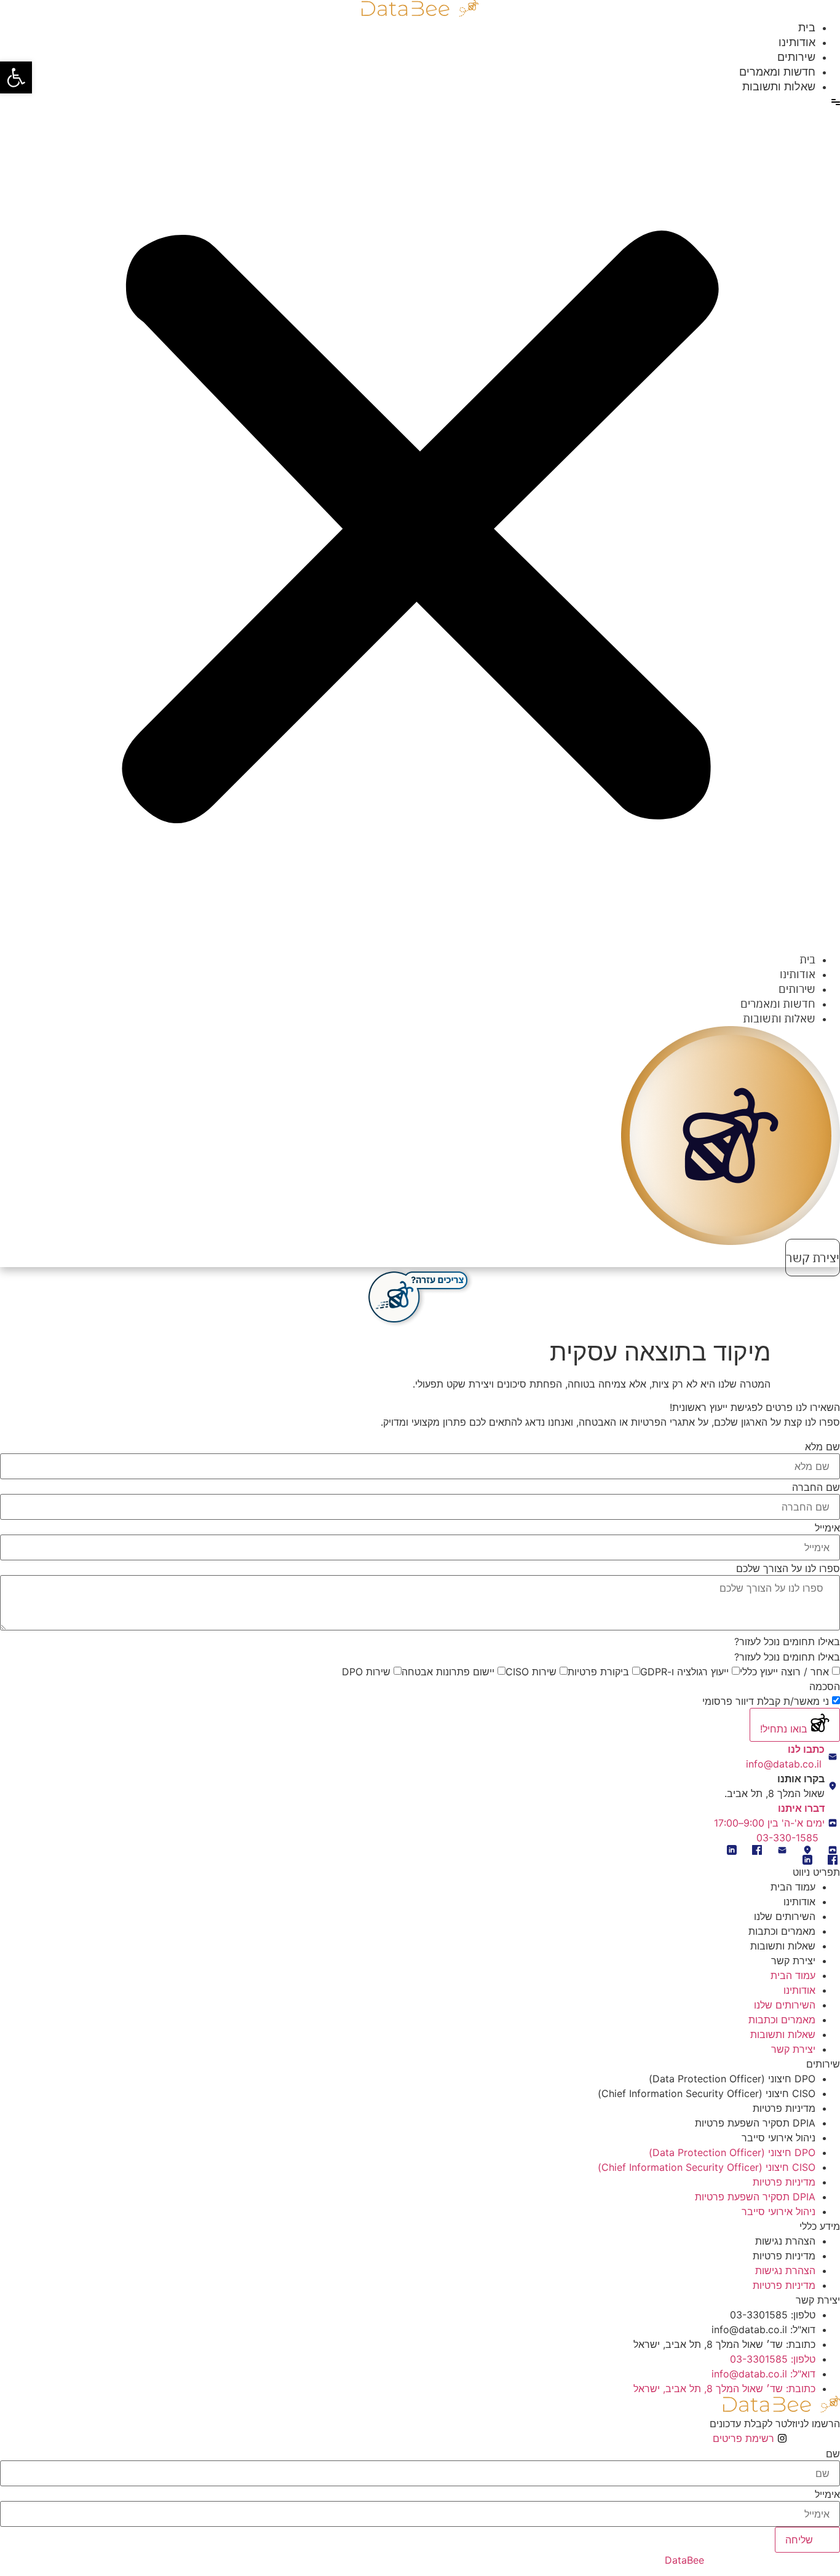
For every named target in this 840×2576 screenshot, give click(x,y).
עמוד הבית (793, 1887)
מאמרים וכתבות (782, 1931)
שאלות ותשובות (779, 86)
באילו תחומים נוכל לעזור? (787, 1657)
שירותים (796, 57)
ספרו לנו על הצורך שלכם (788, 1568)
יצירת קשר (793, 1961)
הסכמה (825, 1686)
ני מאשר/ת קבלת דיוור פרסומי (766, 1701)
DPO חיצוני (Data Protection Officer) (732, 2079)
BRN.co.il (577, 2560)
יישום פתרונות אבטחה (448, 1672)
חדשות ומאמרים (777, 72)
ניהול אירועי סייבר (779, 2138)
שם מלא (822, 1447)
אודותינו (797, 42)
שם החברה (816, 1487)
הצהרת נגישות (785, 2241)
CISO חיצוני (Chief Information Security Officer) (707, 2093)
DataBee (684, 2560)
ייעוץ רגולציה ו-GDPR (684, 1672)
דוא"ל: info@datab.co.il (763, 2329)
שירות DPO (366, 1672)
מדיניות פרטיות (784, 2108)
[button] (16, 77)
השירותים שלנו (785, 1916)
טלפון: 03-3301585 (773, 2315)
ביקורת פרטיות (598, 1672)
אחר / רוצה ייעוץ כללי (784, 1672)
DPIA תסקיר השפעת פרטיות (755, 2123)
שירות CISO (531, 1672)
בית (807, 27)
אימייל (827, 1528)
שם (833, 2454)
